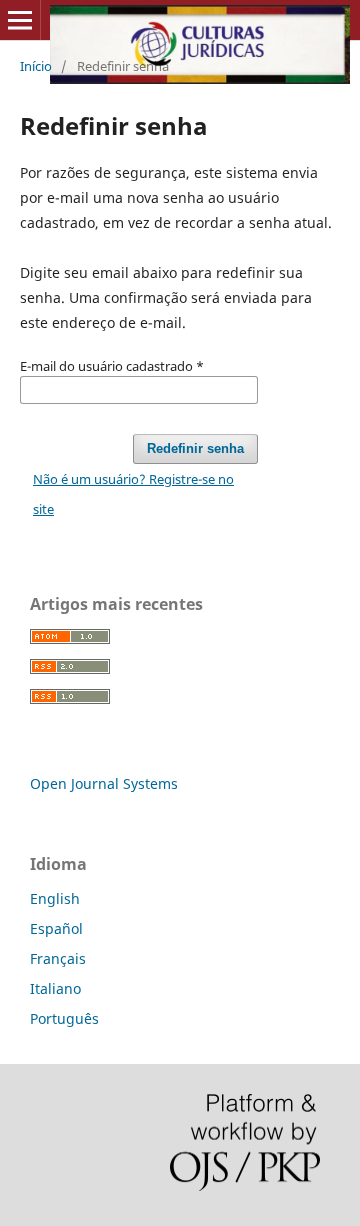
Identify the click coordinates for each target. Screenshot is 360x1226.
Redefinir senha (195, 448)
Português (64, 1018)
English (55, 898)
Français (58, 958)
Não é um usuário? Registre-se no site (133, 494)
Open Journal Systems (104, 783)
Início (36, 66)
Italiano (55, 988)
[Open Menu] (20, 20)
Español (56, 928)
